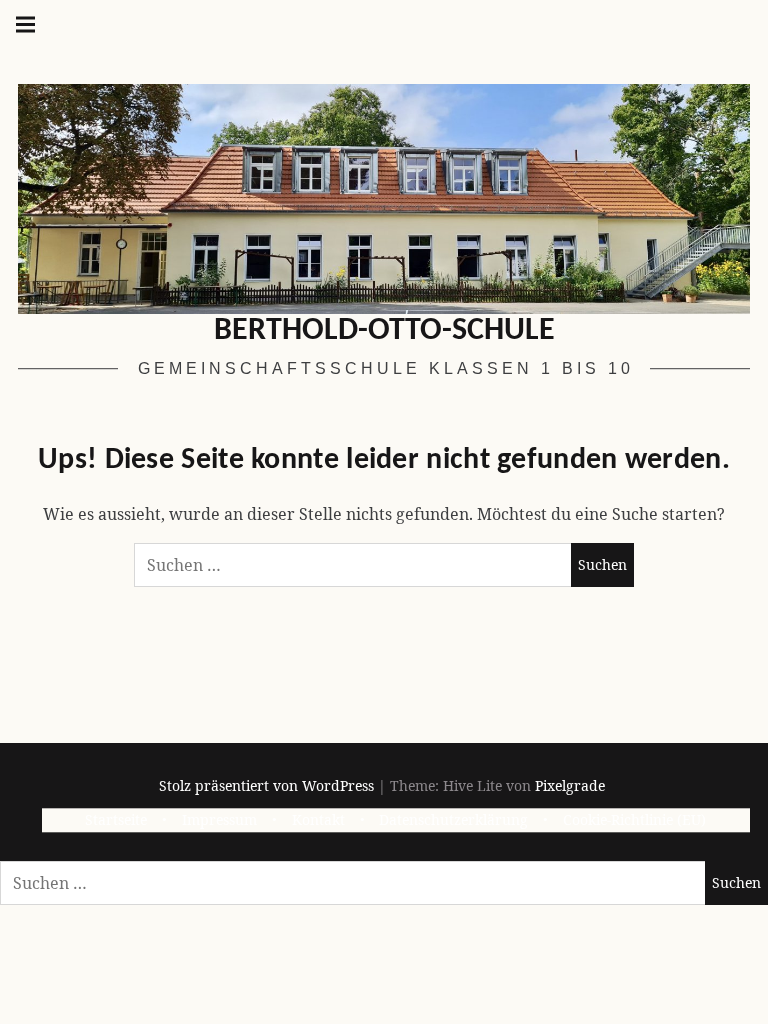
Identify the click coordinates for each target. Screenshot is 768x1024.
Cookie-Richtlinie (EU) (634, 820)
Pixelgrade (570, 785)
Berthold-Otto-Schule (384, 331)
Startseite (116, 820)
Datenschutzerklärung (453, 820)
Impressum (219, 820)
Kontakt (318, 820)
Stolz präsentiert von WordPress (266, 785)
